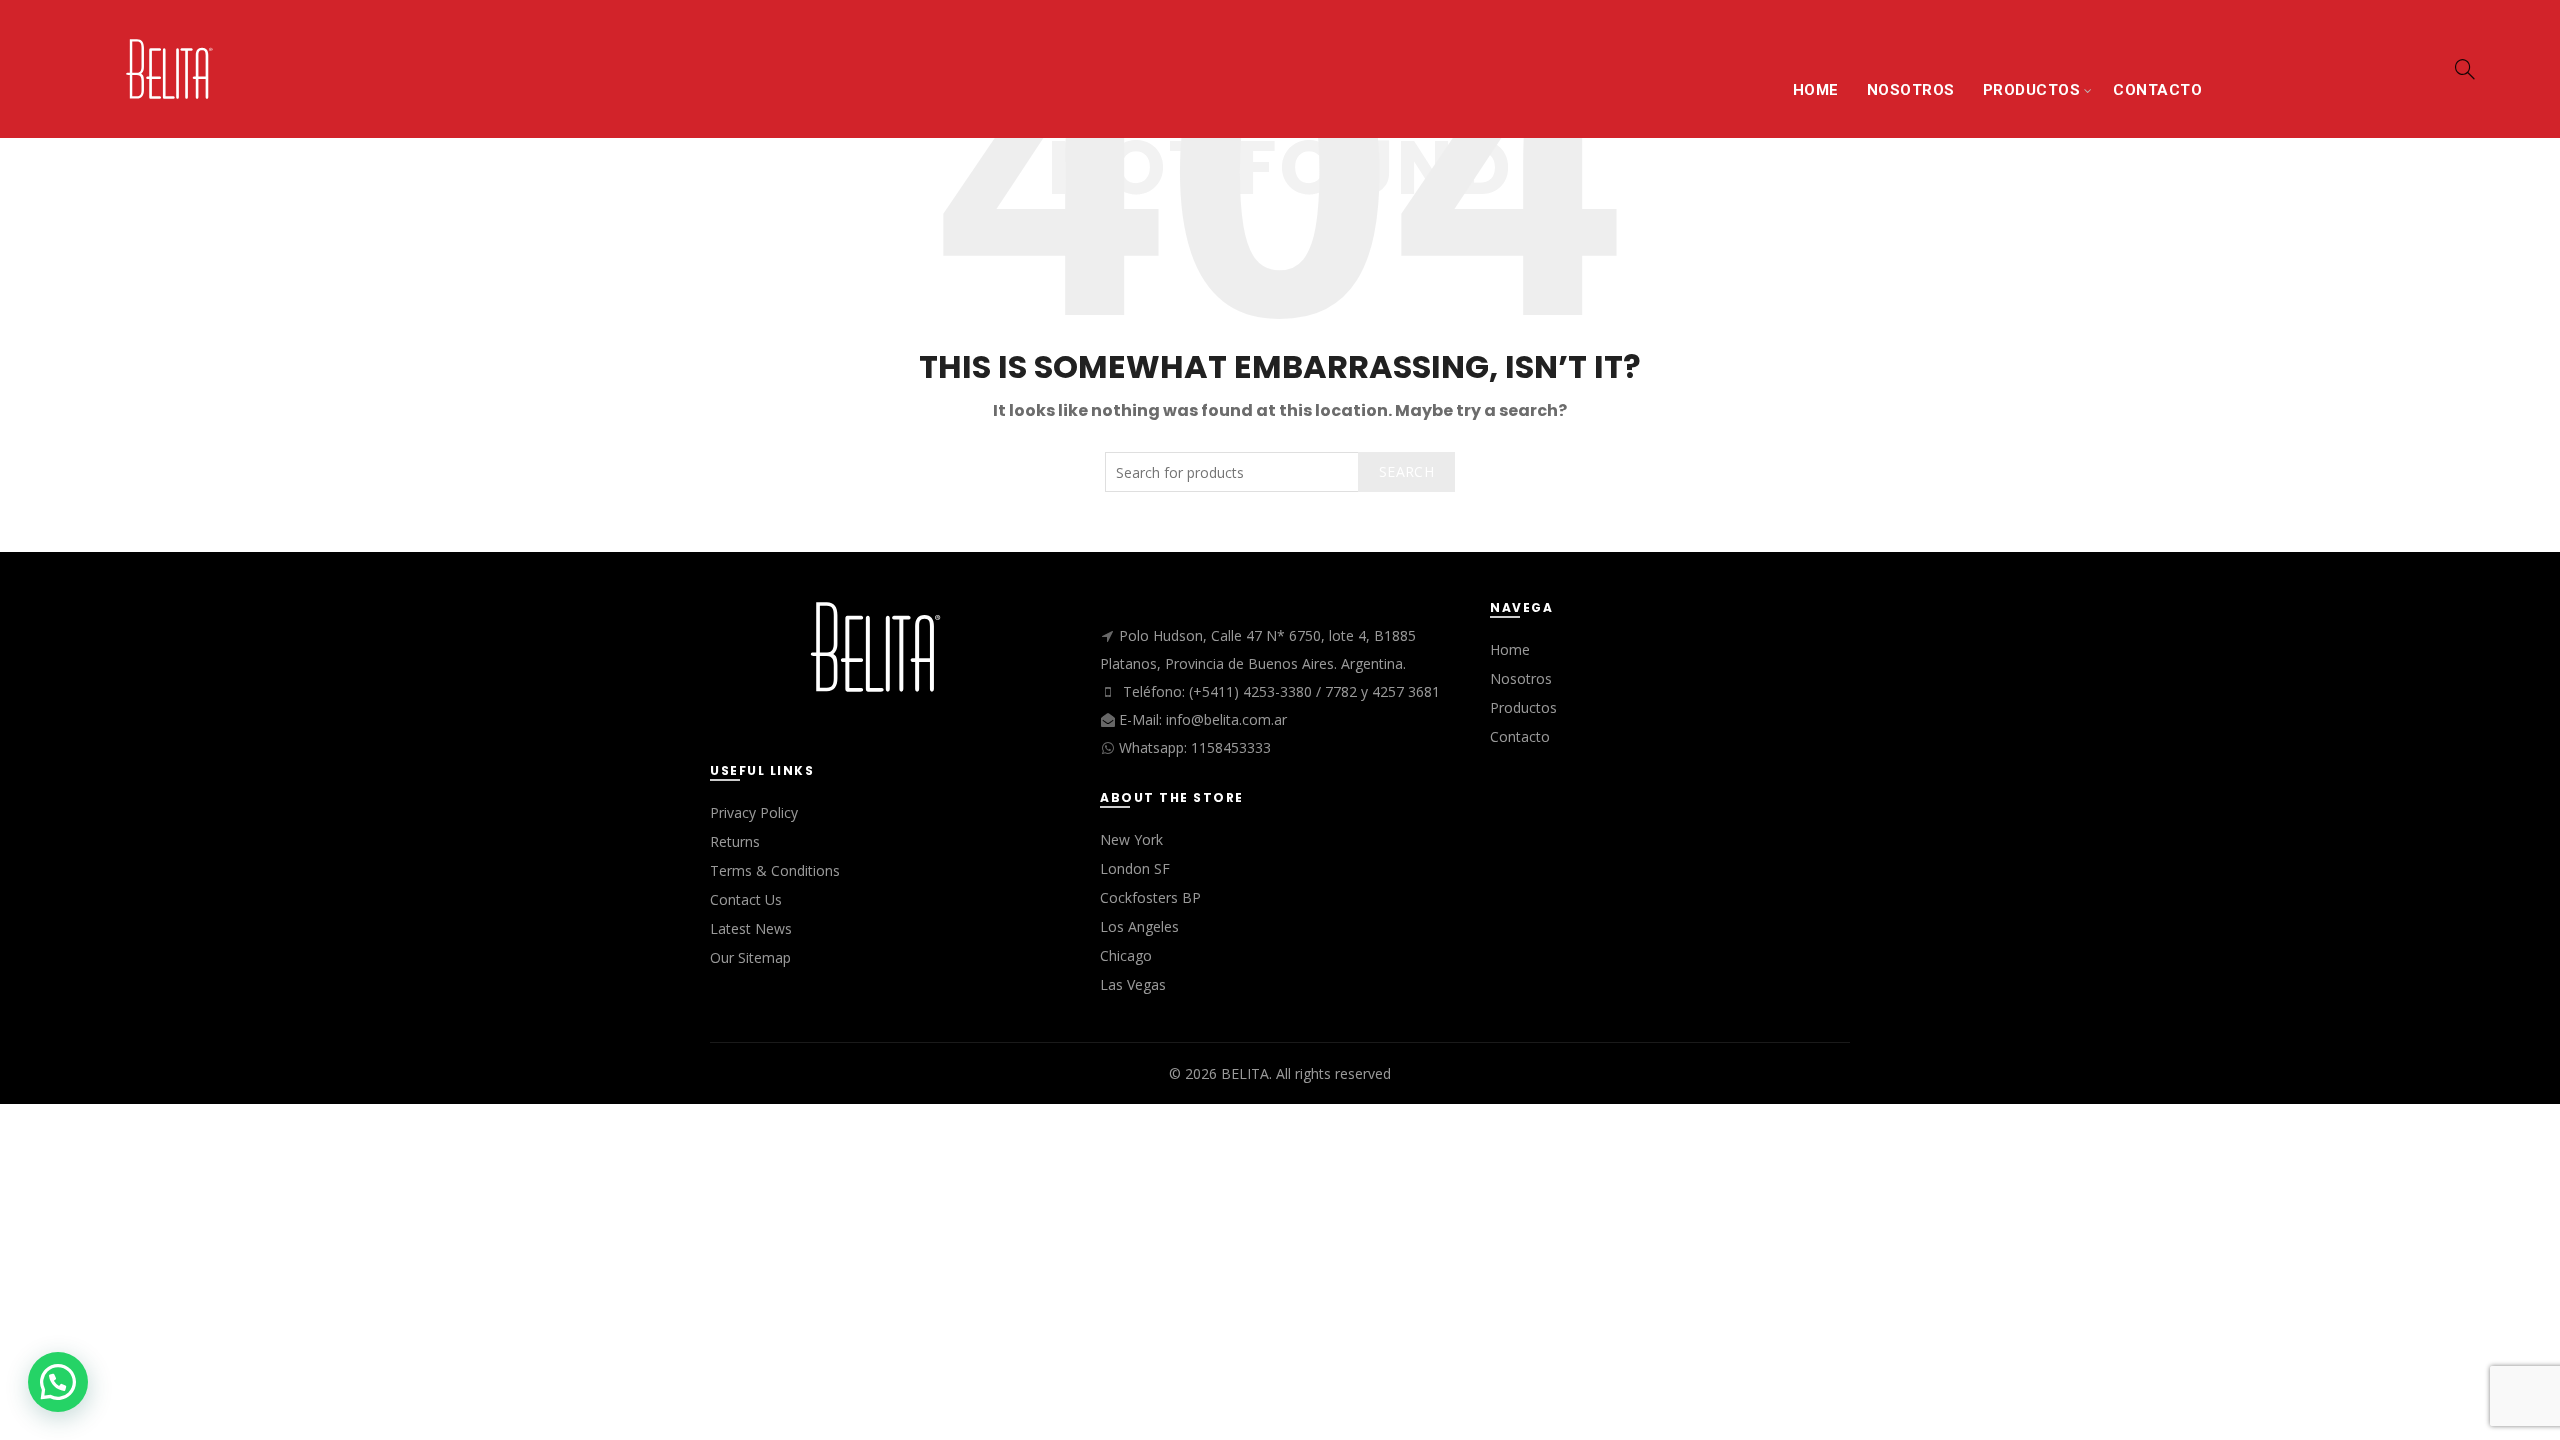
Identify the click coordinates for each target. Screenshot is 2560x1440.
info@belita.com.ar (1226, 719)
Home (1510, 649)
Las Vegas (1133, 984)
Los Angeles (1139, 926)
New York (1131, 839)
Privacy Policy (754, 812)
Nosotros (1521, 678)
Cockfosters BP (1150, 897)
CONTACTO (2157, 90)
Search (1406, 471)
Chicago (1126, 955)
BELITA (1245, 1073)
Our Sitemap (750, 957)
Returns (735, 841)
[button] (58, 1382)
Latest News (751, 928)
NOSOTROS (1911, 90)
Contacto (1520, 736)
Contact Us (746, 899)
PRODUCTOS (2032, 90)
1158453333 (1231, 747)
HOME (1816, 90)
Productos (1523, 707)
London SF (1135, 868)
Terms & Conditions (775, 870)
